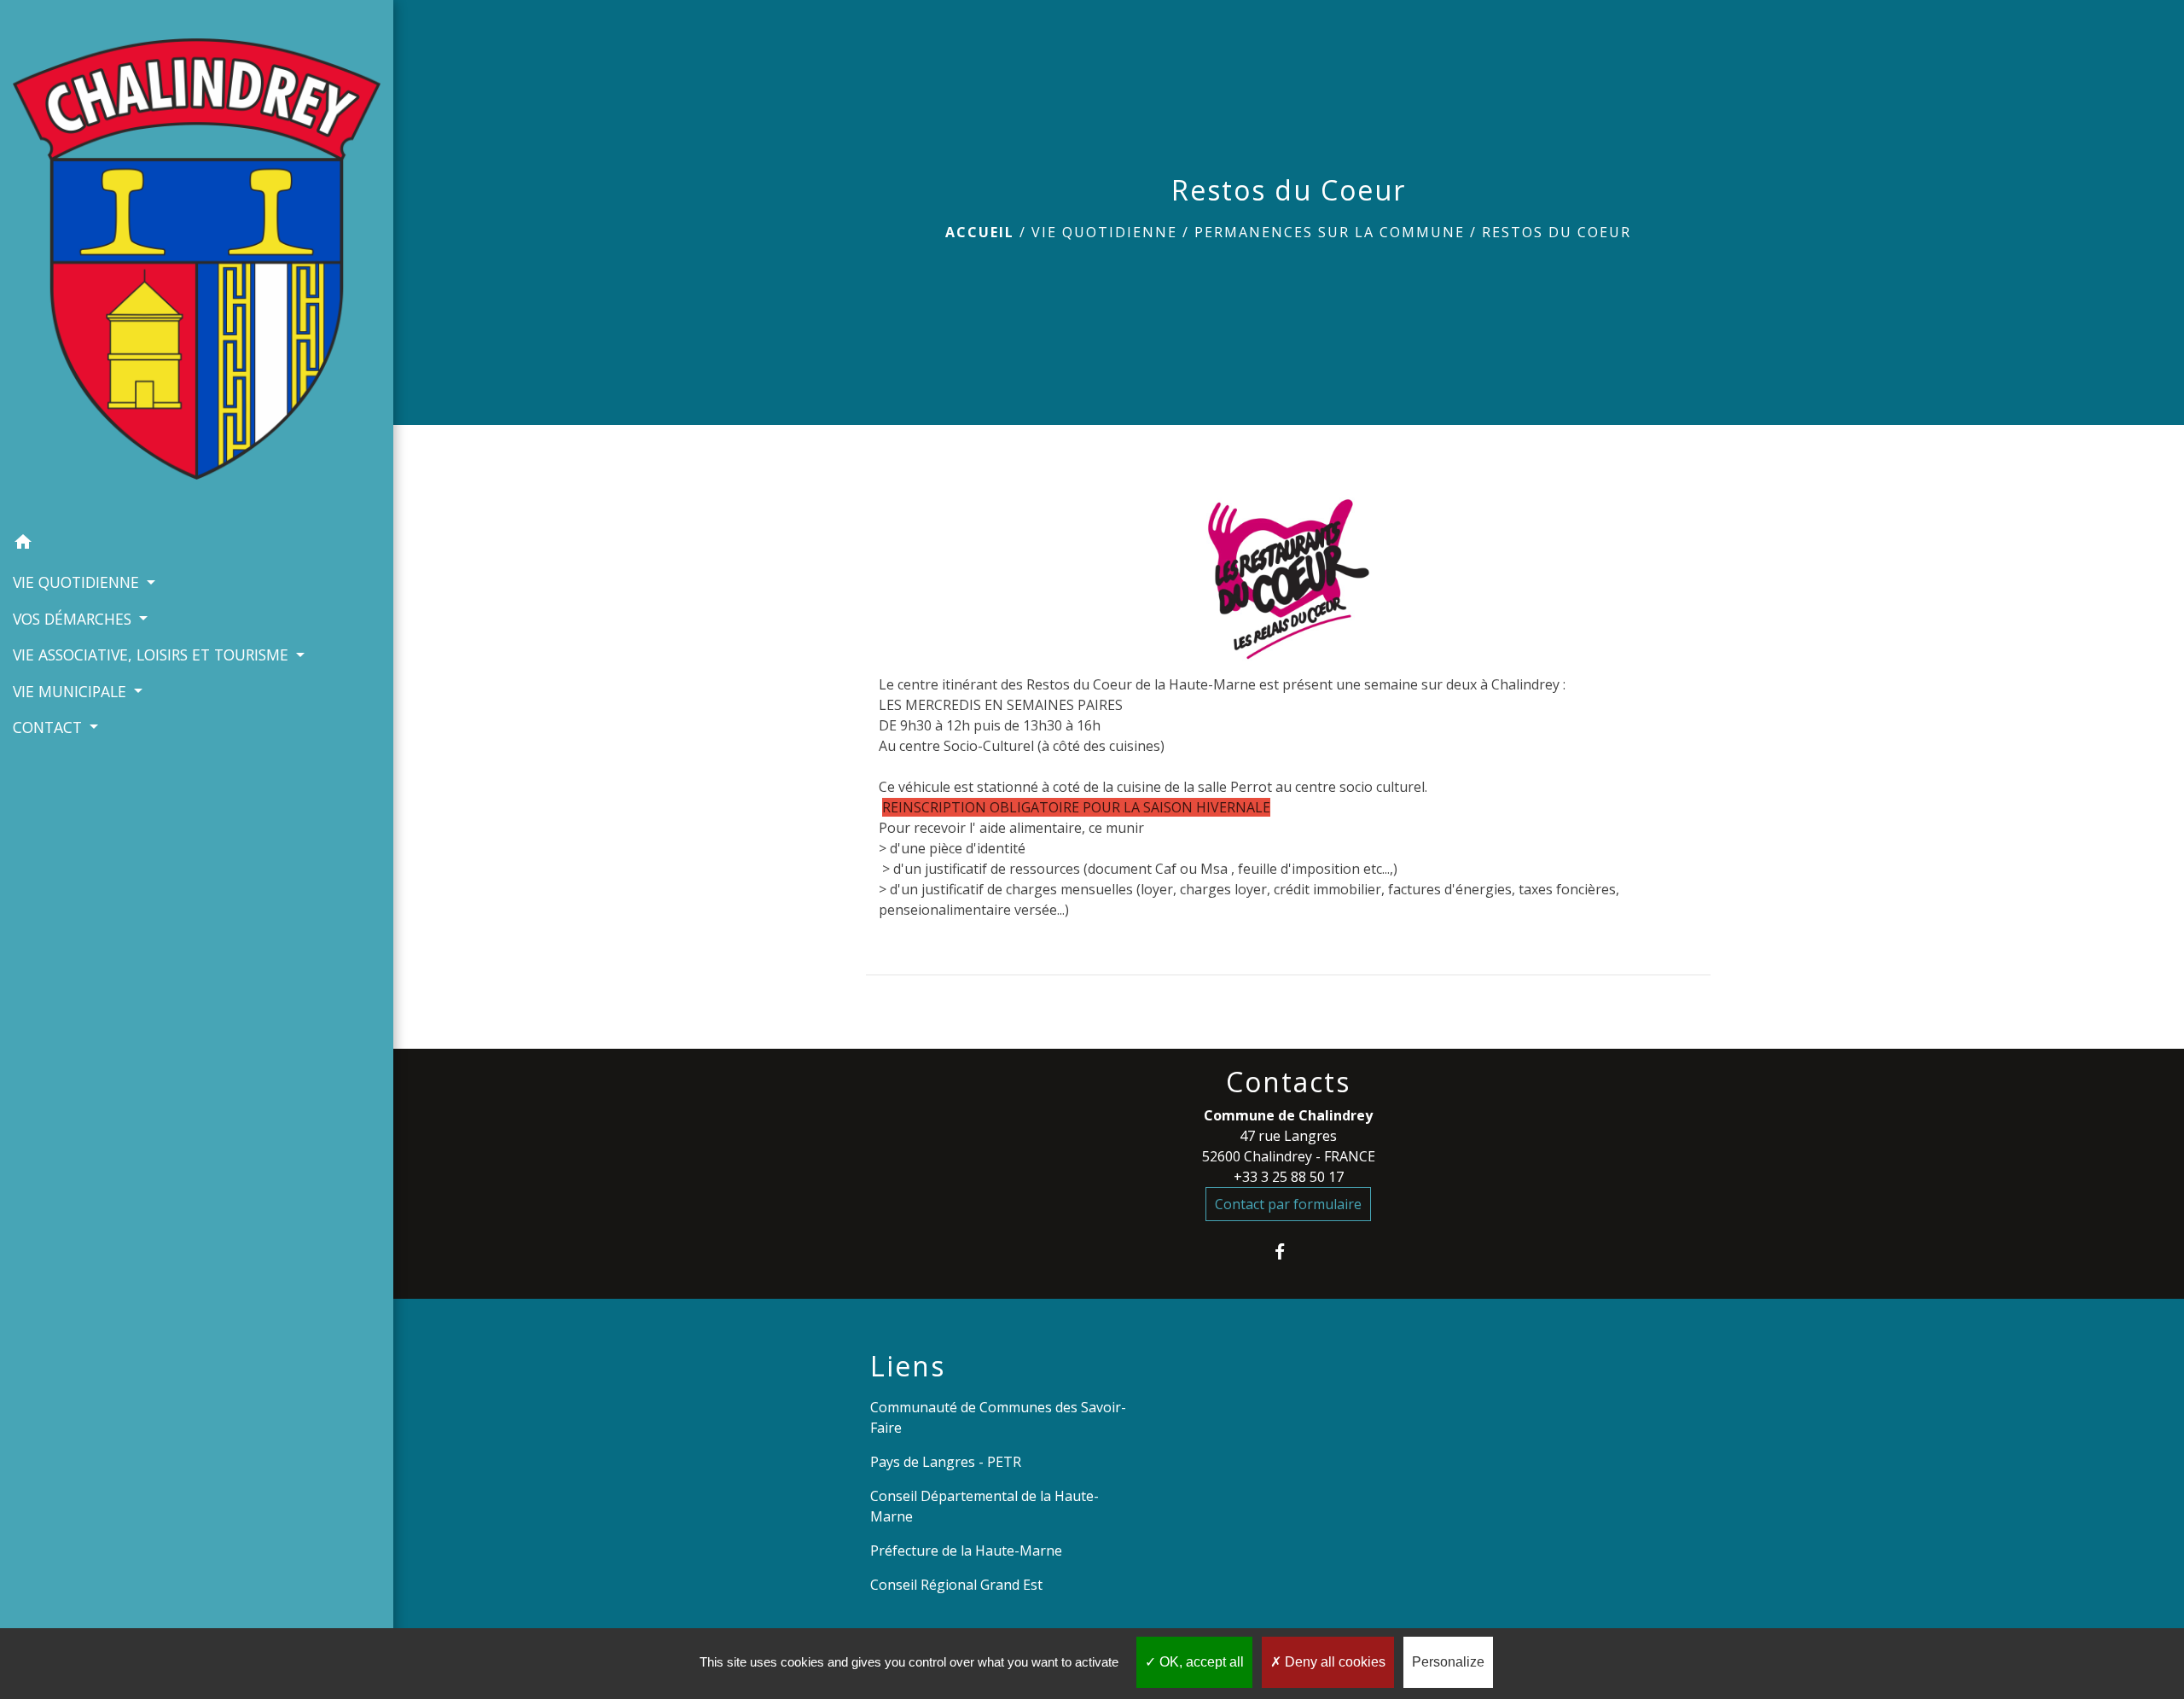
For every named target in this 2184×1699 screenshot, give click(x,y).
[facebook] (1289, 1251)
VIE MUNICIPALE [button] (72, 691)
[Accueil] (197, 262)
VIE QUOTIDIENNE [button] (78, 582)
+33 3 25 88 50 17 (1289, 1177)
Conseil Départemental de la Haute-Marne (985, 1506)
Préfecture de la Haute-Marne (966, 1551)
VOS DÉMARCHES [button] (74, 619)
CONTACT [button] (49, 727)
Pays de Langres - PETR (946, 1462)
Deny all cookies (1333, 1662)
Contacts (1288, 1082)
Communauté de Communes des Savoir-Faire (998, 1417)
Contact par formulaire (1288, 1204)
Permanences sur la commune (1330, 232)
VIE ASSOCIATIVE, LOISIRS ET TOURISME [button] (153, 655)
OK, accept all (1200, 1662)
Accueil (980, 232)
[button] (197, 544)
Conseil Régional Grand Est (956, 1585)
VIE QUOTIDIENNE (1104, 232)
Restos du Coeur (1557, 232)
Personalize (1448, 1662)
